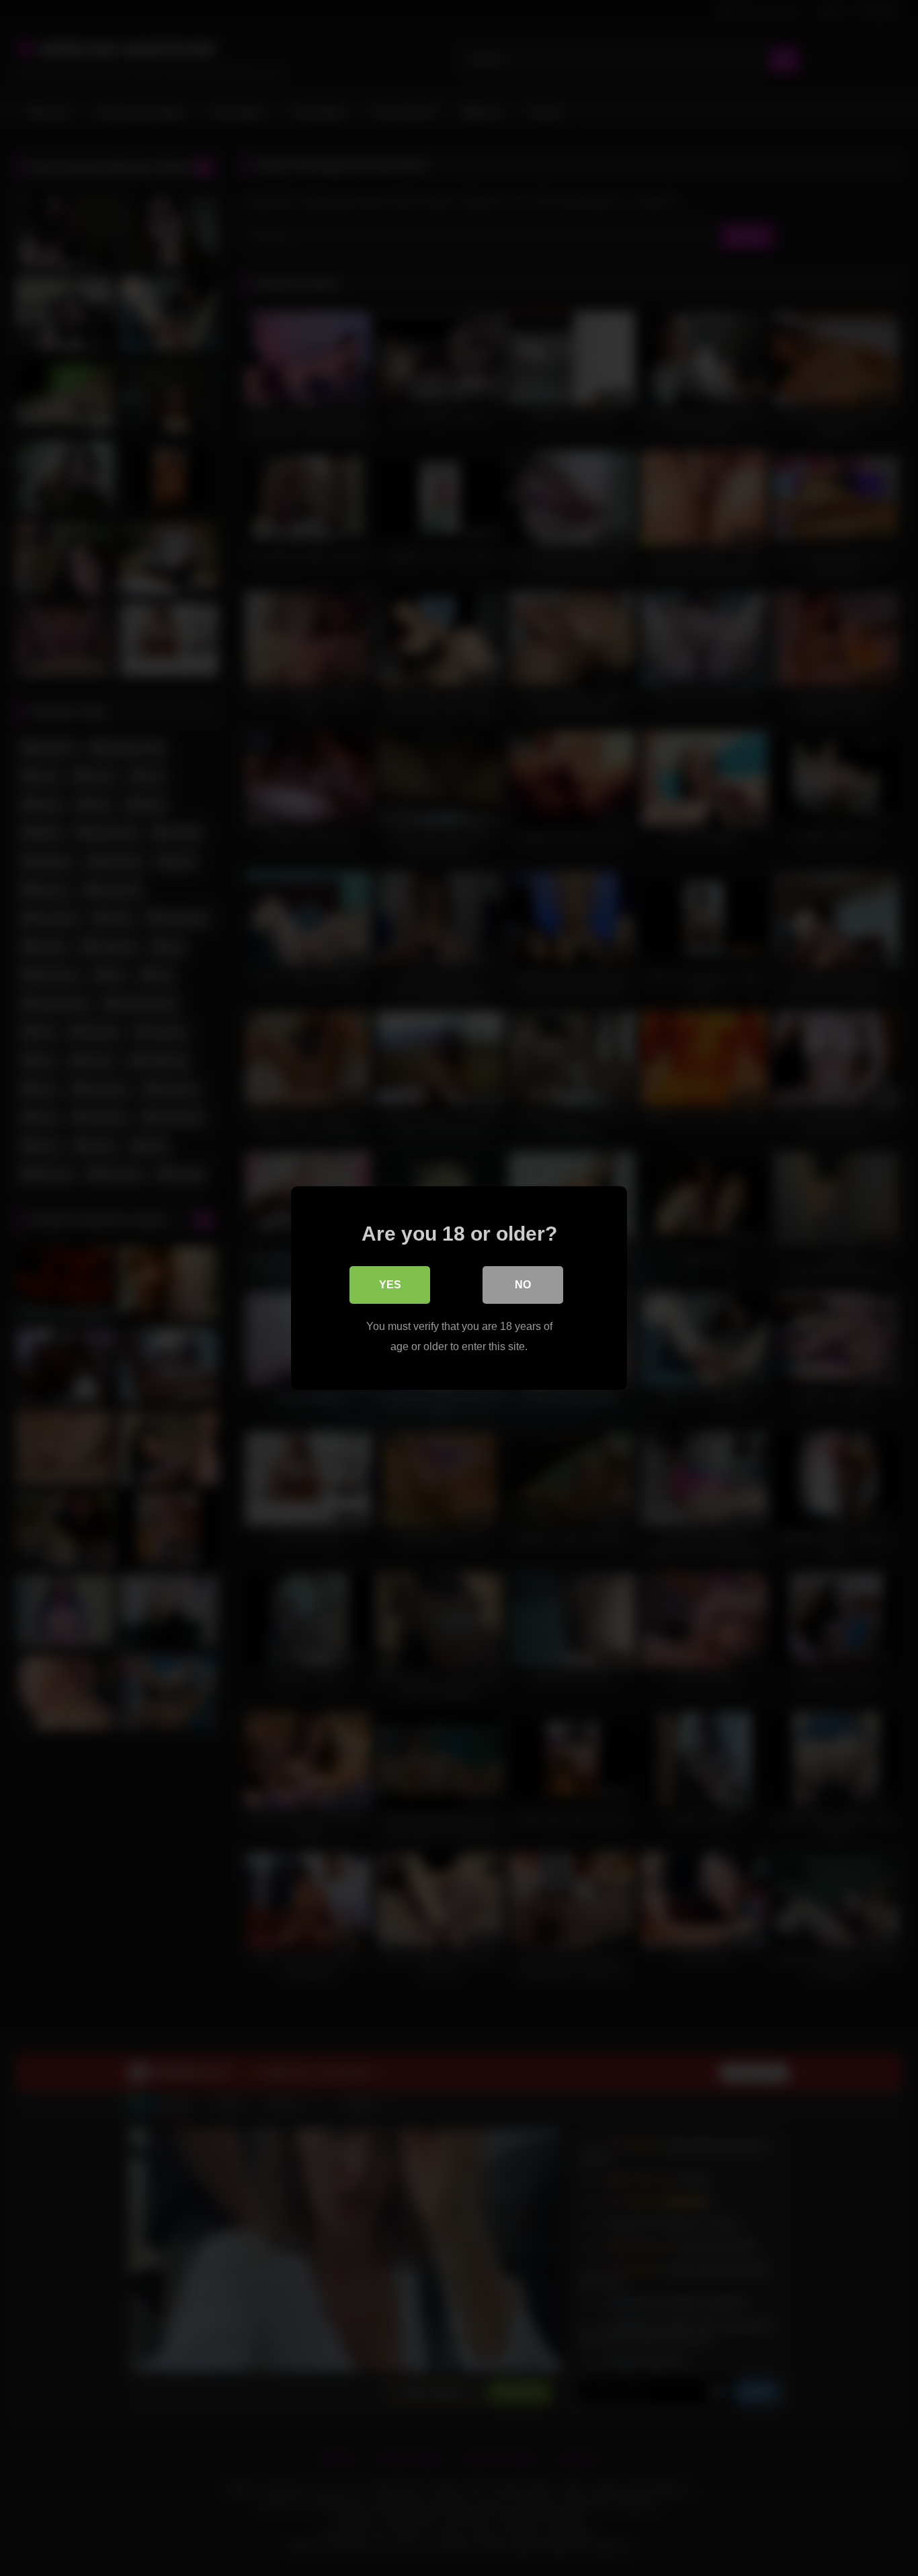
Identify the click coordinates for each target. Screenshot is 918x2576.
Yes (390, 1285)
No (523, 1285)
